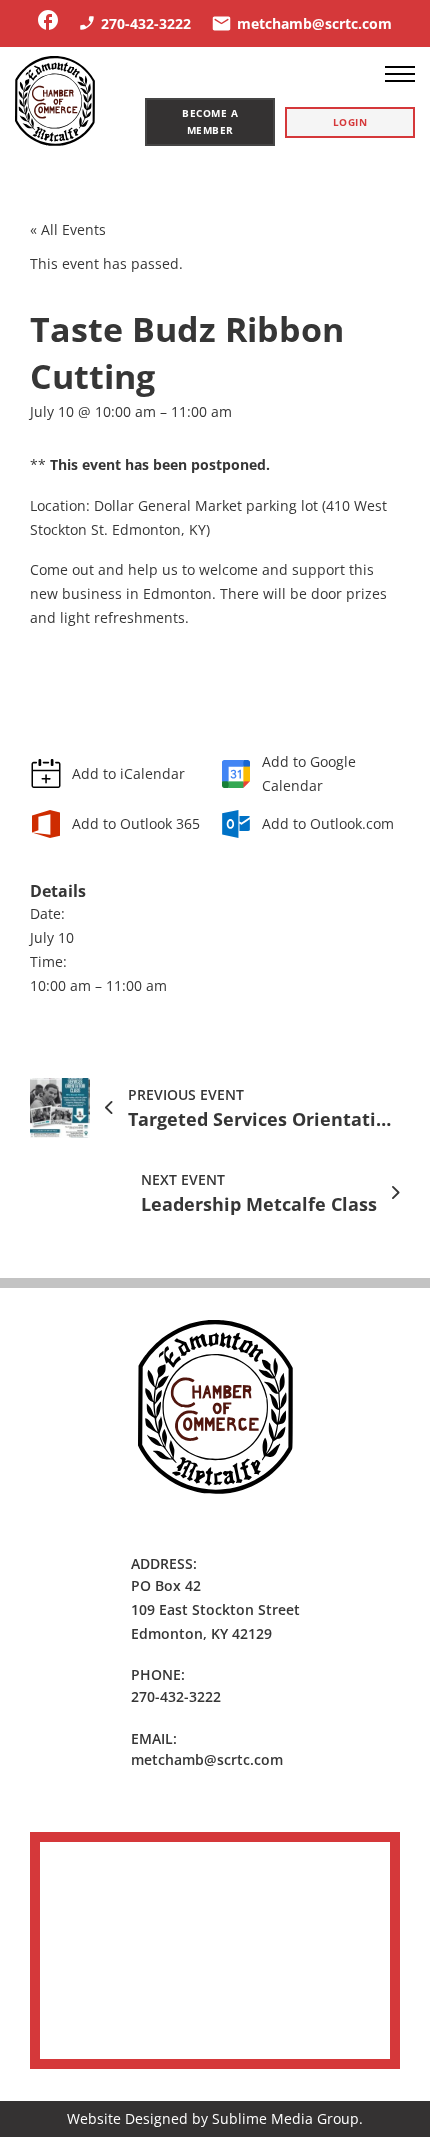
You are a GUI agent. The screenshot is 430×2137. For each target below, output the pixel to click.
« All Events (68, 229)
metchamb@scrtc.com (207, 1759)
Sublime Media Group (285, 2118)
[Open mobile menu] (400, 74)
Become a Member (210, 121)
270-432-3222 (176, 1696)
